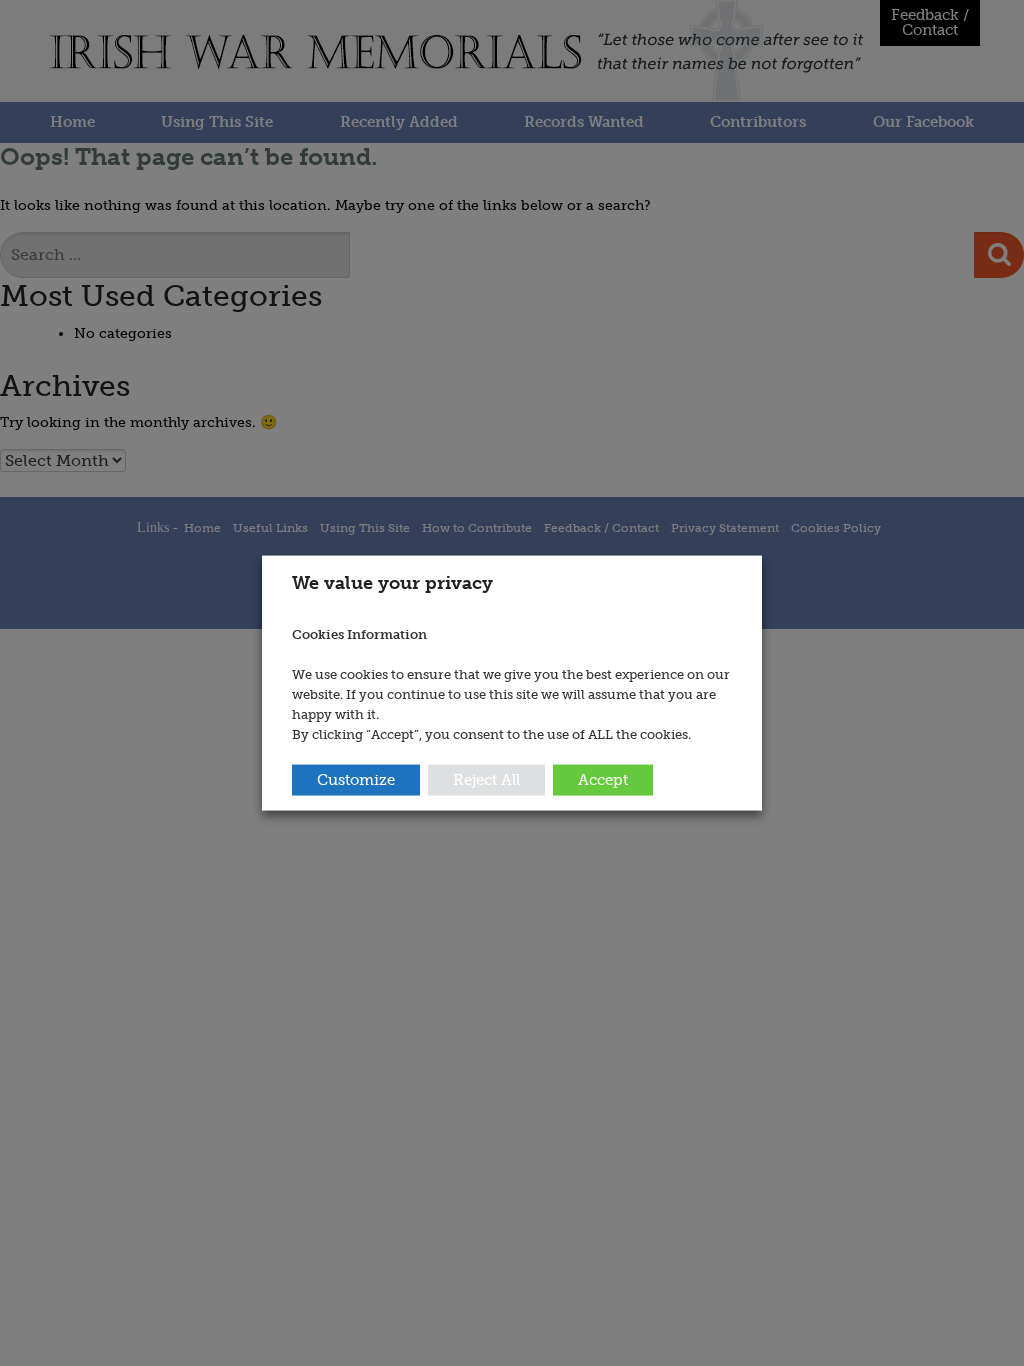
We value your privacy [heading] (392, 583)
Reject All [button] (486, 779)
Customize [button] (356, 779)
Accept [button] (603, 779)
